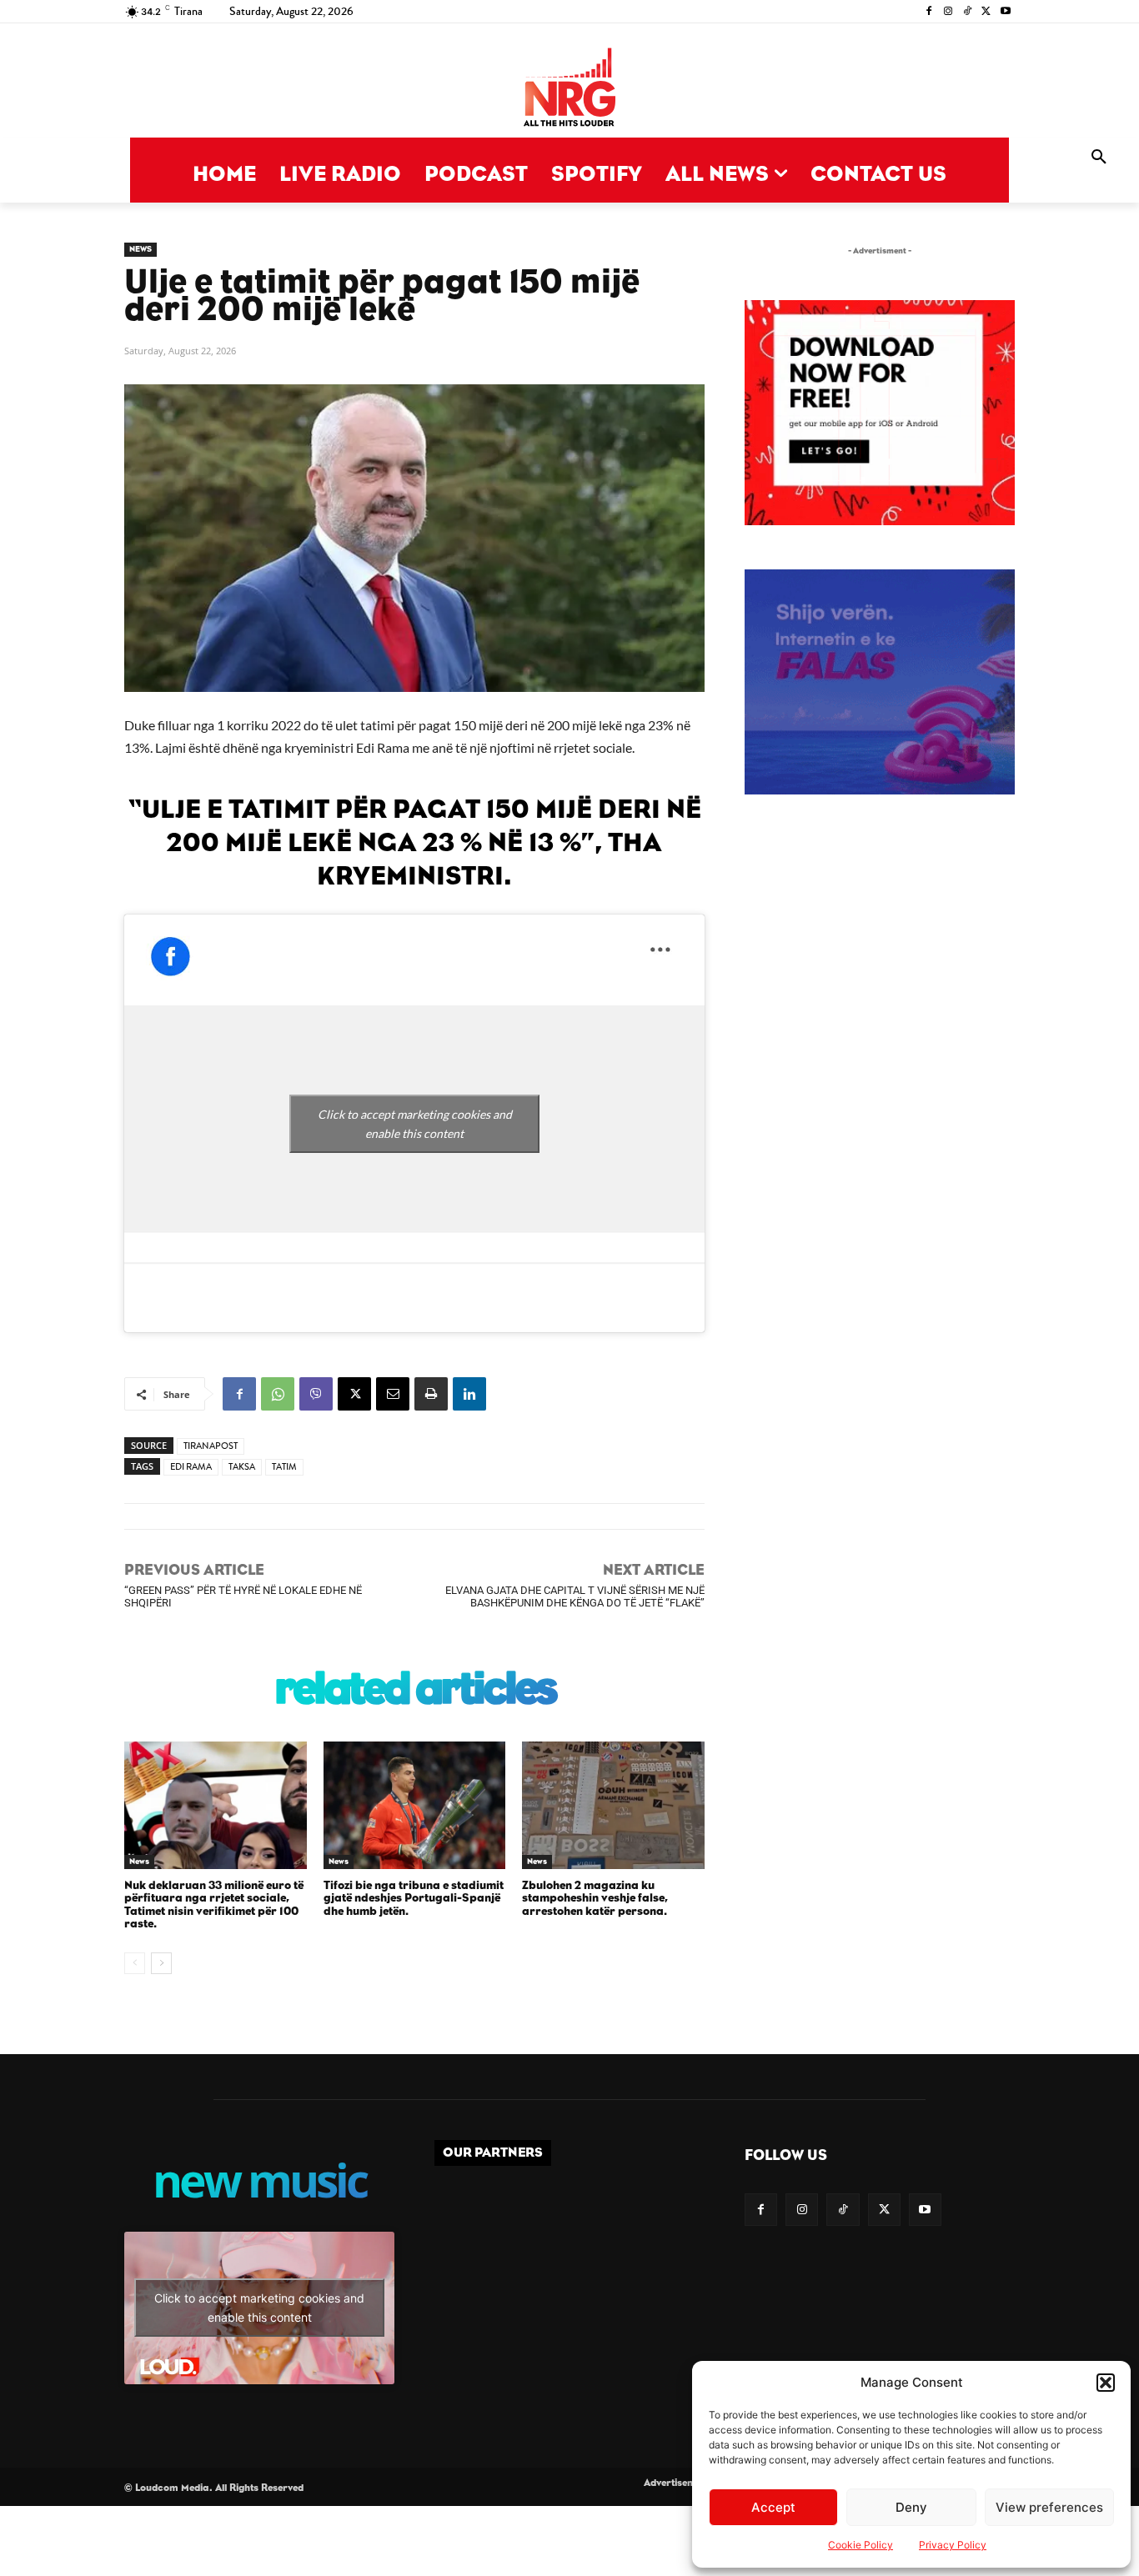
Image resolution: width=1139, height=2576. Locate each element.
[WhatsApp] (278, 1394)
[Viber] (316, 1394)
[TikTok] (968, 12)
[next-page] (161, 1963)
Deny (911, 2507)
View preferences (1049, 2507)
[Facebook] (929, 12)
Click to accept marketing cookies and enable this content (415, 1124)
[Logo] (569, 89)
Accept (773, 2507)
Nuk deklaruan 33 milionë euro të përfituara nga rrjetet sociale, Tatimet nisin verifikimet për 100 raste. (214, 1905)
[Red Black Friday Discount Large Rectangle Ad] (880, 521)
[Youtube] (1005, 12)
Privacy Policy (953, 2545)
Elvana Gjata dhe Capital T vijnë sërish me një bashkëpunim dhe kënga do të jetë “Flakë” (575, 1596)
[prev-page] (135, 1963)
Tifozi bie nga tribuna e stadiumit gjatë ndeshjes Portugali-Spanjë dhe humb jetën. (414, 1899)
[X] (986, 12)
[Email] (393, 1394)
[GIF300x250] (880, 682)
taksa (242, 1467)
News (140, 249)
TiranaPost (211, 1446)
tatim (284, 1467)
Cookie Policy (861, 2545)
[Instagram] (948, 12)
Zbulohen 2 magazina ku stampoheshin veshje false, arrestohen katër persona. (595, 1899)
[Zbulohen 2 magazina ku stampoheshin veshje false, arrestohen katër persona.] (613, 1805)
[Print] (431, 1394)
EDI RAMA (191, 1467)
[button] (1106, 2383)
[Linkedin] (469, 1394)
